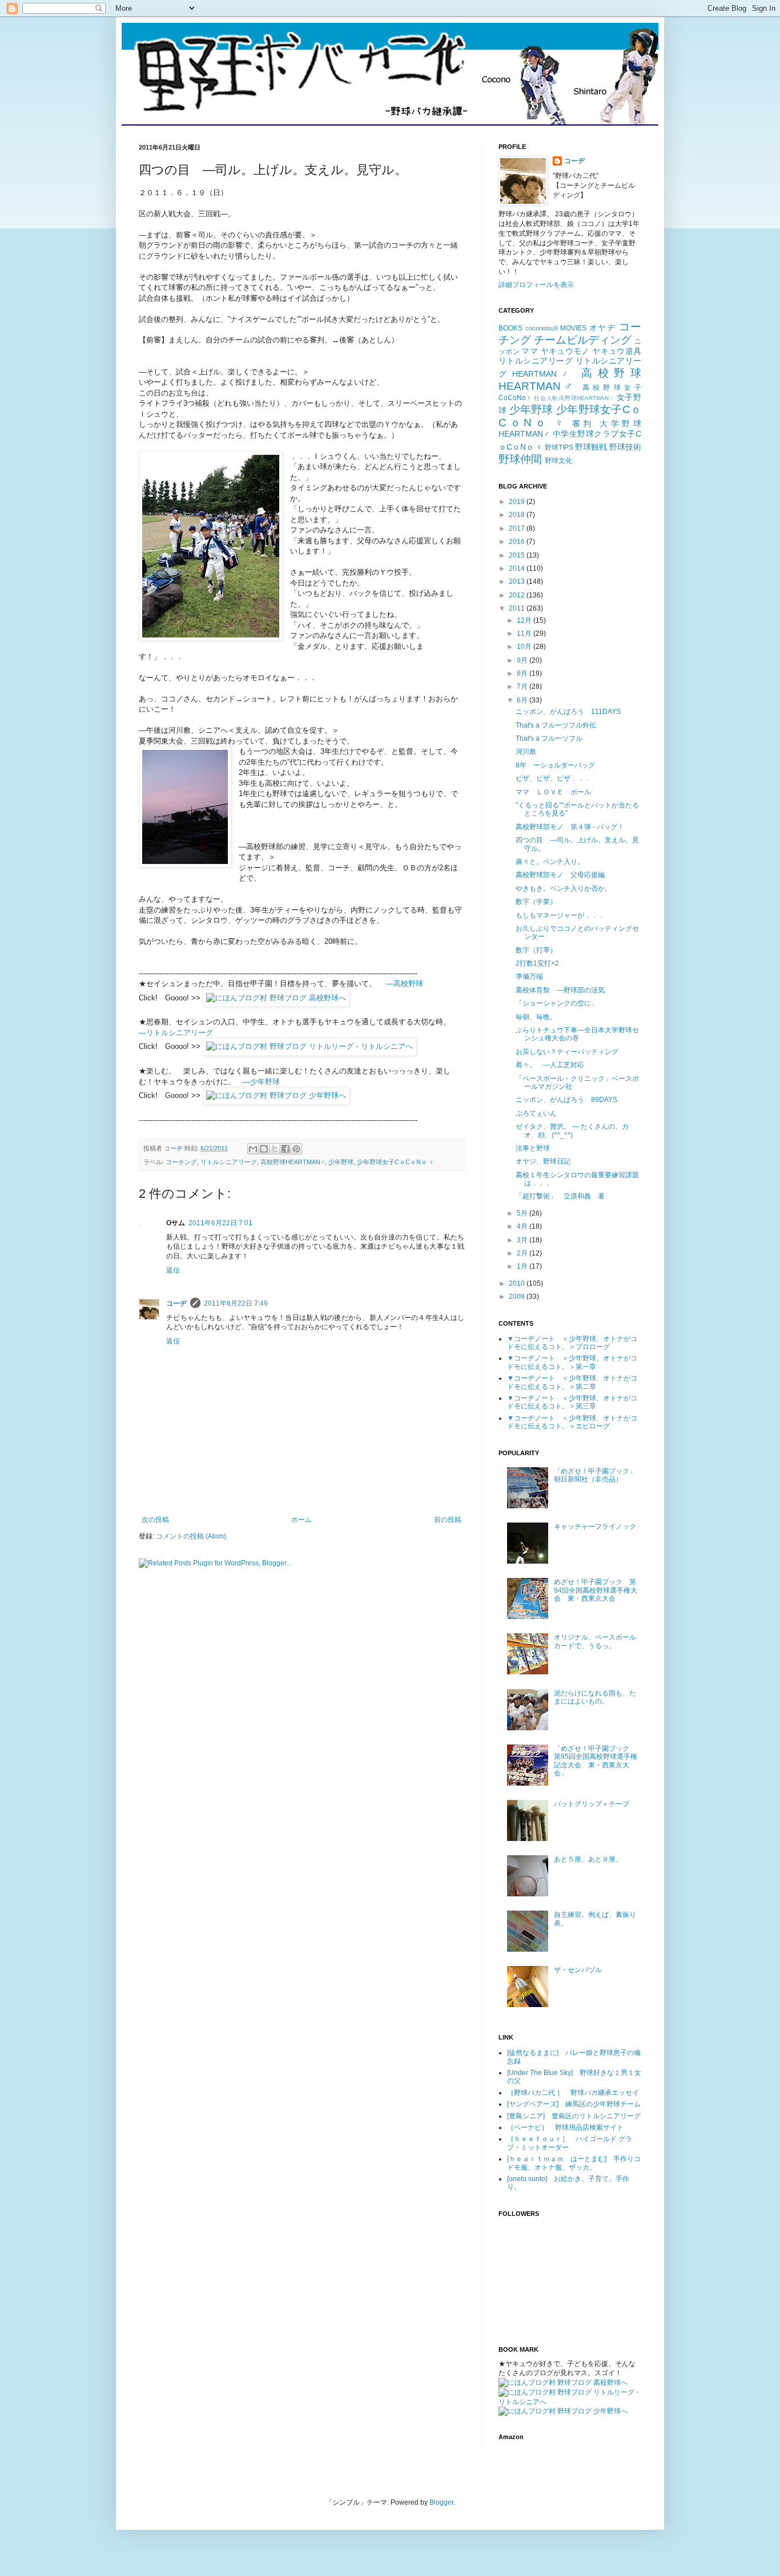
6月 (523, 700)
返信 (173, 1270)
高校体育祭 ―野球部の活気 (560, 990)
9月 (523, 660)
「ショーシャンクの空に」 (557, 1003)
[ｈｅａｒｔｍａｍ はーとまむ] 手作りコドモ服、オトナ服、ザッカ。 (574, 2163)
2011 (518, 608)
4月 (523, 1226)
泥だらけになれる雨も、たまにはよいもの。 (595, 1697)
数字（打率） (536, 950)
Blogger (441, 2502)
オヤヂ (603, 328)
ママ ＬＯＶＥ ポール (553, 792)
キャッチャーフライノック (595, 1527)
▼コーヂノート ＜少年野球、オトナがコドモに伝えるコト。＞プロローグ (572, 1343)
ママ (530, 351)
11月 (525, 633)
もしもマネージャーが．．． (560, 915)
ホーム (301, 1520)
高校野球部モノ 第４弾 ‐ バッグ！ (570, 827)
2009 (518, 1297)
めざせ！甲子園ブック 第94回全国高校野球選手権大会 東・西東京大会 (596, 1590)
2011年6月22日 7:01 (220, 1223)
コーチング (181, 1162)
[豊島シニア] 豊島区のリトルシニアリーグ (574, 2116)
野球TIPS (559, 447)
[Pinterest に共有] (296, 1149)
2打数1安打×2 (537, 963)
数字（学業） (536, 902)
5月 (523, 1213)
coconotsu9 (542, 328)
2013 (518, 582)
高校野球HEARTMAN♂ (293, 1162)
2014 (518, 568)
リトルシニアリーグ (229, 1162)
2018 (518, 515)
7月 (523, 687)
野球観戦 (591, 447)
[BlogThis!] (264, 1149)
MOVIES (573, 328)
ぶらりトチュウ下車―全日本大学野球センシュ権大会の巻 (577, 1034)
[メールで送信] (253, 1149)
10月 (525, 647)
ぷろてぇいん (536, 1113)
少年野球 (341, 1162)
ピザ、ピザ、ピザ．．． (553, 778)
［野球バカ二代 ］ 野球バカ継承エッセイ (573, 2093)
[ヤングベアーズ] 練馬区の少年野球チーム (574, 2104)
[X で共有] (275, 1149)
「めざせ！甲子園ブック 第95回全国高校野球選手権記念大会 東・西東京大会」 (596, 1761)
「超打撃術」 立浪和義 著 (560, 1196)
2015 (518, 555)
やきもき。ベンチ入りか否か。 (564, 889)
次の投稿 (155, 1520)
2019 (518, 502)
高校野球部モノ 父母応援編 (560, 875)
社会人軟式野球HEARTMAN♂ (574, 398)
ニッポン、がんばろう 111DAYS (568, 712)
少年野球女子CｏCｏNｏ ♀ (395, 1162)
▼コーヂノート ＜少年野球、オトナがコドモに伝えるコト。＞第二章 (572, 1382)
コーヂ (176, 1303)
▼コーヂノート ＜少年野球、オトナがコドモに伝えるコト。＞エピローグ (572, 1422)
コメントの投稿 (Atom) (191, 1536)
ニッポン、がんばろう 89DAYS (566, 1100)
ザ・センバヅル (578, 1970)
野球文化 (558, 461)
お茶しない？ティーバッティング (567, 1052)
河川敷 (526, 752)
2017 (518, 528)
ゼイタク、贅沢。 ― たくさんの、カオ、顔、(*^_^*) (572, 1130)
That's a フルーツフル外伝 (556, 725)
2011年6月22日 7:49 (236, 1303)
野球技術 (625, 447)
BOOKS (510, 328)
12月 (525, 620)
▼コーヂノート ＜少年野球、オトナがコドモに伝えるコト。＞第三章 (572, 1402)
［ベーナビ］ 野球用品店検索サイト (565, 2127)
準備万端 (529, 976)
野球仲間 (520, 459)
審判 (583, 423)
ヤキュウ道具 (617, 351)
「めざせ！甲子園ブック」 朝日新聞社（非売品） (598, 1475)
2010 (518, 1283)
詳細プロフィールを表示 (536, 285)
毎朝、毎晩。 (536, 1017)
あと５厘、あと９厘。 (588, 1859)
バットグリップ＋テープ (592, 1804)
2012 (518, 595)
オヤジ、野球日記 (543, 1161)
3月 (523, 1240)
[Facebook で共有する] (286, 1149)
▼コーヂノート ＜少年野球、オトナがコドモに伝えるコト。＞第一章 (572, 1362)
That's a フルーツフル (549, 738)
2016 (518, 542)
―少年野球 (261, 1082)
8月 (523, 673)
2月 (523, 1253)
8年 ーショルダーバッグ (555, 765)
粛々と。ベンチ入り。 (550, 862)
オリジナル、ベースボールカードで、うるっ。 (595, 1641)
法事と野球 (533, 1148)
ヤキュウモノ (565, 351)
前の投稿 (448, 1520)
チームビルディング (583, 340)
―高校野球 (405, 984)
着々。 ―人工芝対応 (550, 1065)
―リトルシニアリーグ (176, 1033)
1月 (523, 1266)
